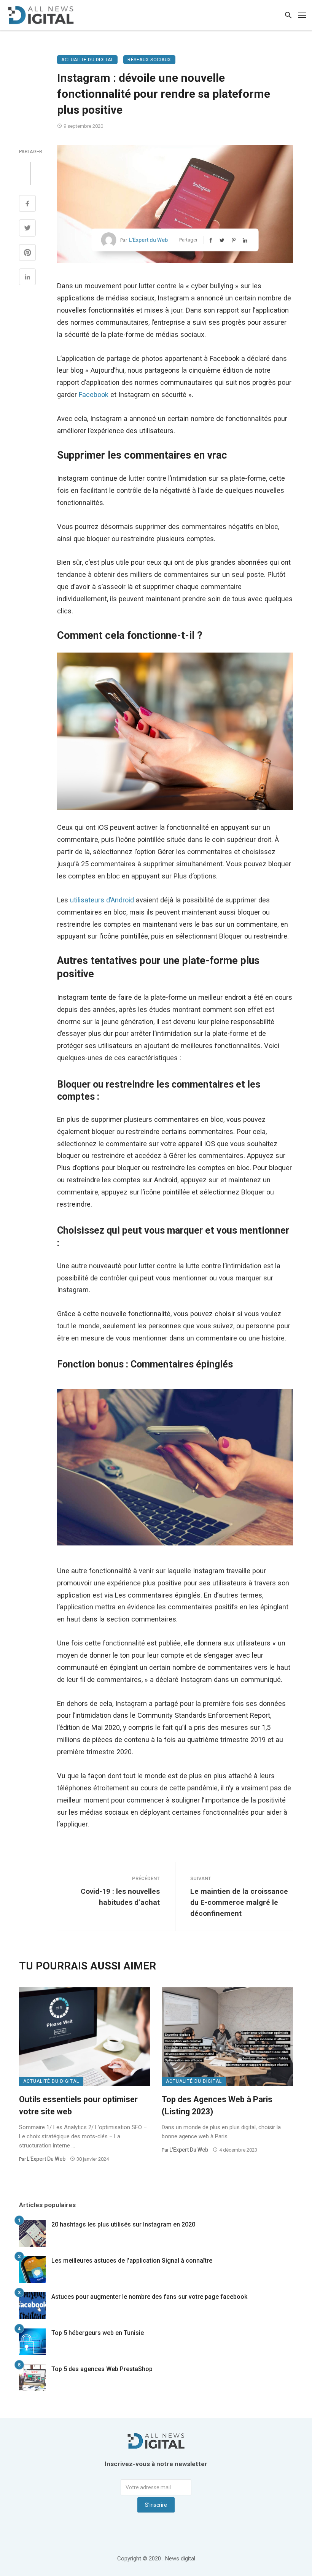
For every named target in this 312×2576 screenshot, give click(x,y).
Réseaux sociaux (149, 60)
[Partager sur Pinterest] (27, 253)
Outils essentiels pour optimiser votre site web (78, 2105)
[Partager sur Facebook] (27, 204)
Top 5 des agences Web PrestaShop (102, 2369)
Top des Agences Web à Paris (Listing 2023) (217, 2105)
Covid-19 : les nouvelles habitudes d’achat (120, 1897)
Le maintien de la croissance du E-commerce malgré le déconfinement (239, 1902)
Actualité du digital (87, 60)
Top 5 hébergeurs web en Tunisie (98, 2333)
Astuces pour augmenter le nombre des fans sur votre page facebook (149, 2297)
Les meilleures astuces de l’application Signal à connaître (132, 2261)
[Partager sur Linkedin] (27, 278)
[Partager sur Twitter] (27, 229)
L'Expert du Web (148, 240)
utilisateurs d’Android (102, 900)
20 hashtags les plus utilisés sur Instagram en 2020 (123, 2224)
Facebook (94, 395)
